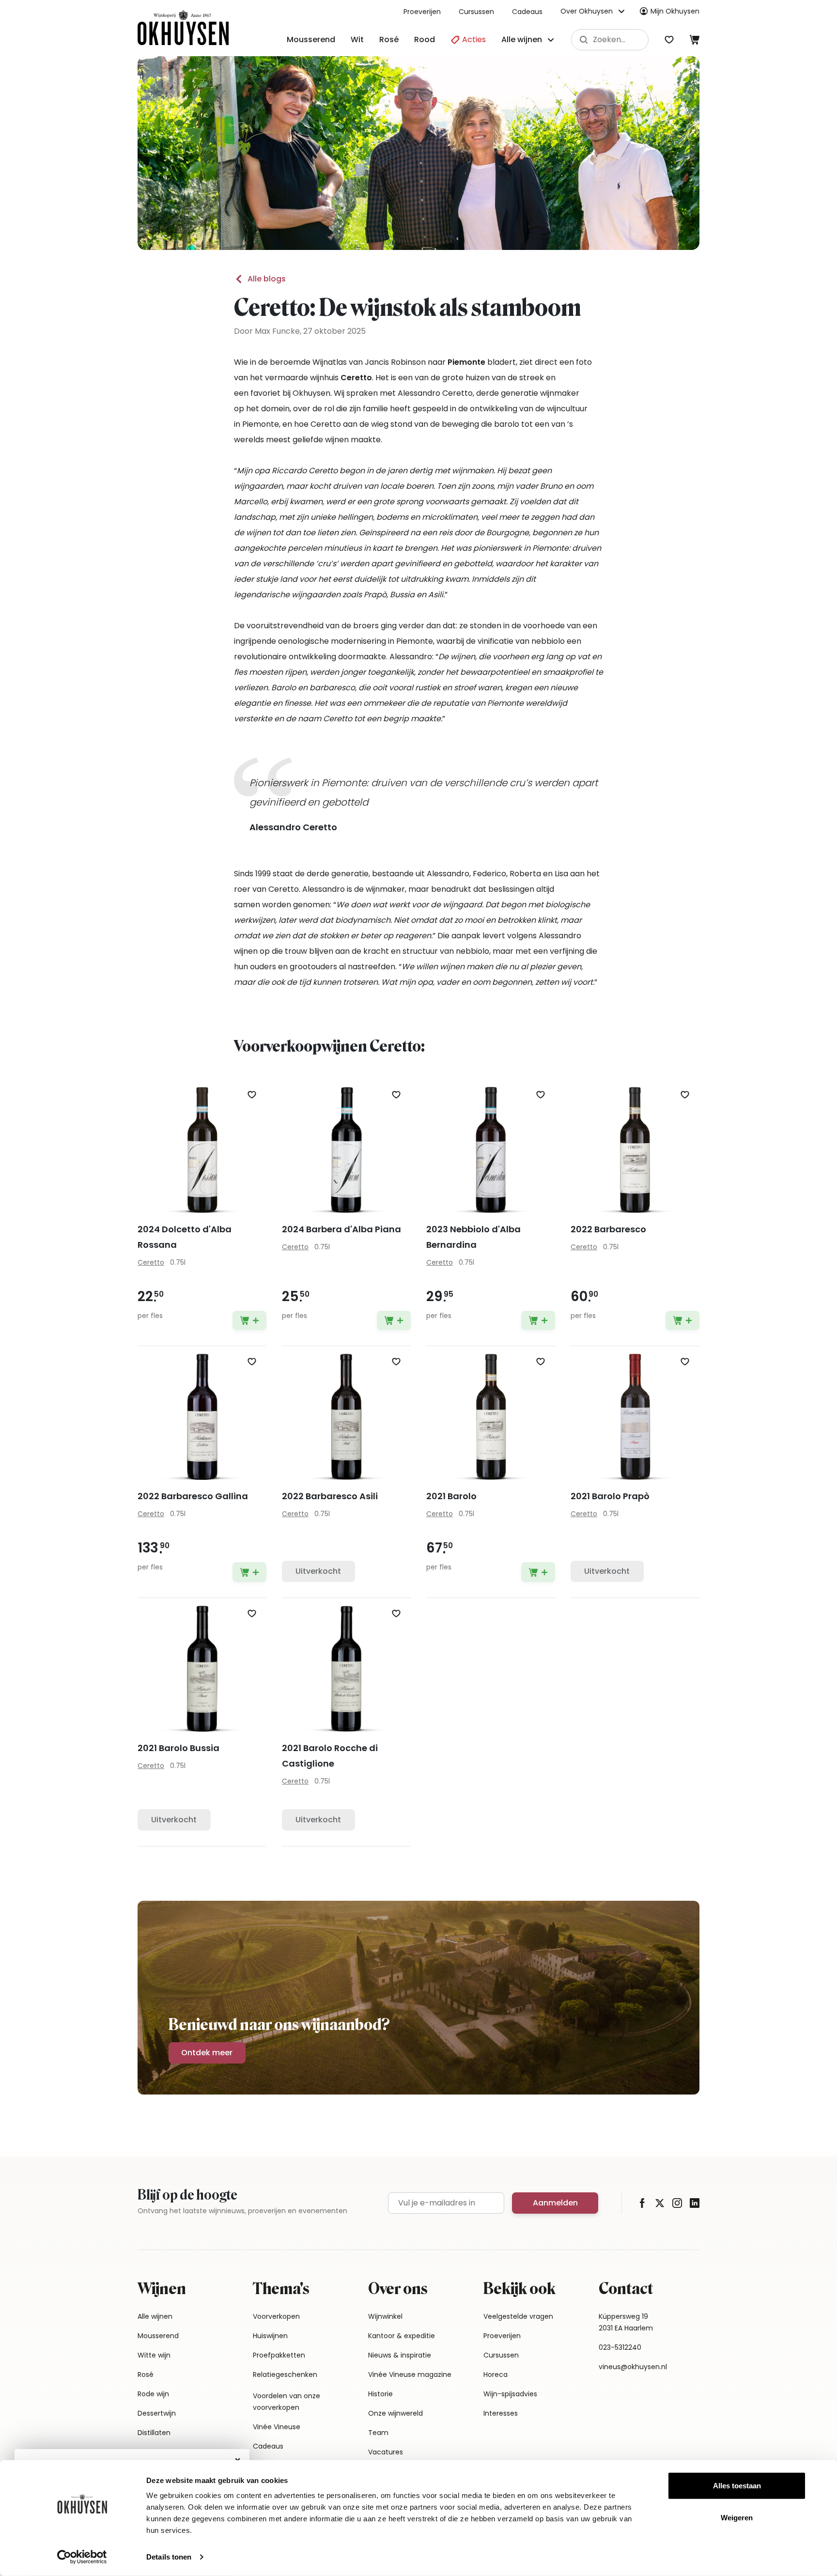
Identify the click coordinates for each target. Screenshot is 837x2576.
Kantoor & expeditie (402, 2336)
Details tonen (169, 2557)
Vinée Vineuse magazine (410, 2374)
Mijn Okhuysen (675, 11)
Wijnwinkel (385, 2316)
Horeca (496, 2374)
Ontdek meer (207, 2053)
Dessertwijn (157, 2413)
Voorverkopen (276, 2316)
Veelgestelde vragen (518, 2316)
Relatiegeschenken (285, 2374)
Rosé (389, 39)
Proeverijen (422, 12)
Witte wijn (154, 2355)
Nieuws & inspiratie (400, 2355)
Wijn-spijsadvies (510, 2394)
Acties (473, 39)
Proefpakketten (279, 2355)
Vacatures (386, 2452)
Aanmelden (555, 2203)
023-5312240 (620, 2347)
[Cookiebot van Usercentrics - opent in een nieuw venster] (82, 2557)
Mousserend (311, 39)
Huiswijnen (270, 2336)
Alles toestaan (737, 2486)
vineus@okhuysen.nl (633, 2367)
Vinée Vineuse (277, 2427)
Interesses (501, 2413)
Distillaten (154, 2433)
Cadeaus (527, 12)
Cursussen (476, 12)
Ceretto (151, 1262)
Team (378, 2433)
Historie (380, 2394)
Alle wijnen (155, 2316)
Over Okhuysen (587, 11)
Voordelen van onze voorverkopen (287, 2402)
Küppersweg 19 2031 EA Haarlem (626, 2322)
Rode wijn (153, 2394)
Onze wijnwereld (395, 2413)
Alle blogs (267, 279)
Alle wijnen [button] (522, 39)
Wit (357, 39)
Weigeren (737, 2517)
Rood (425, 39)
